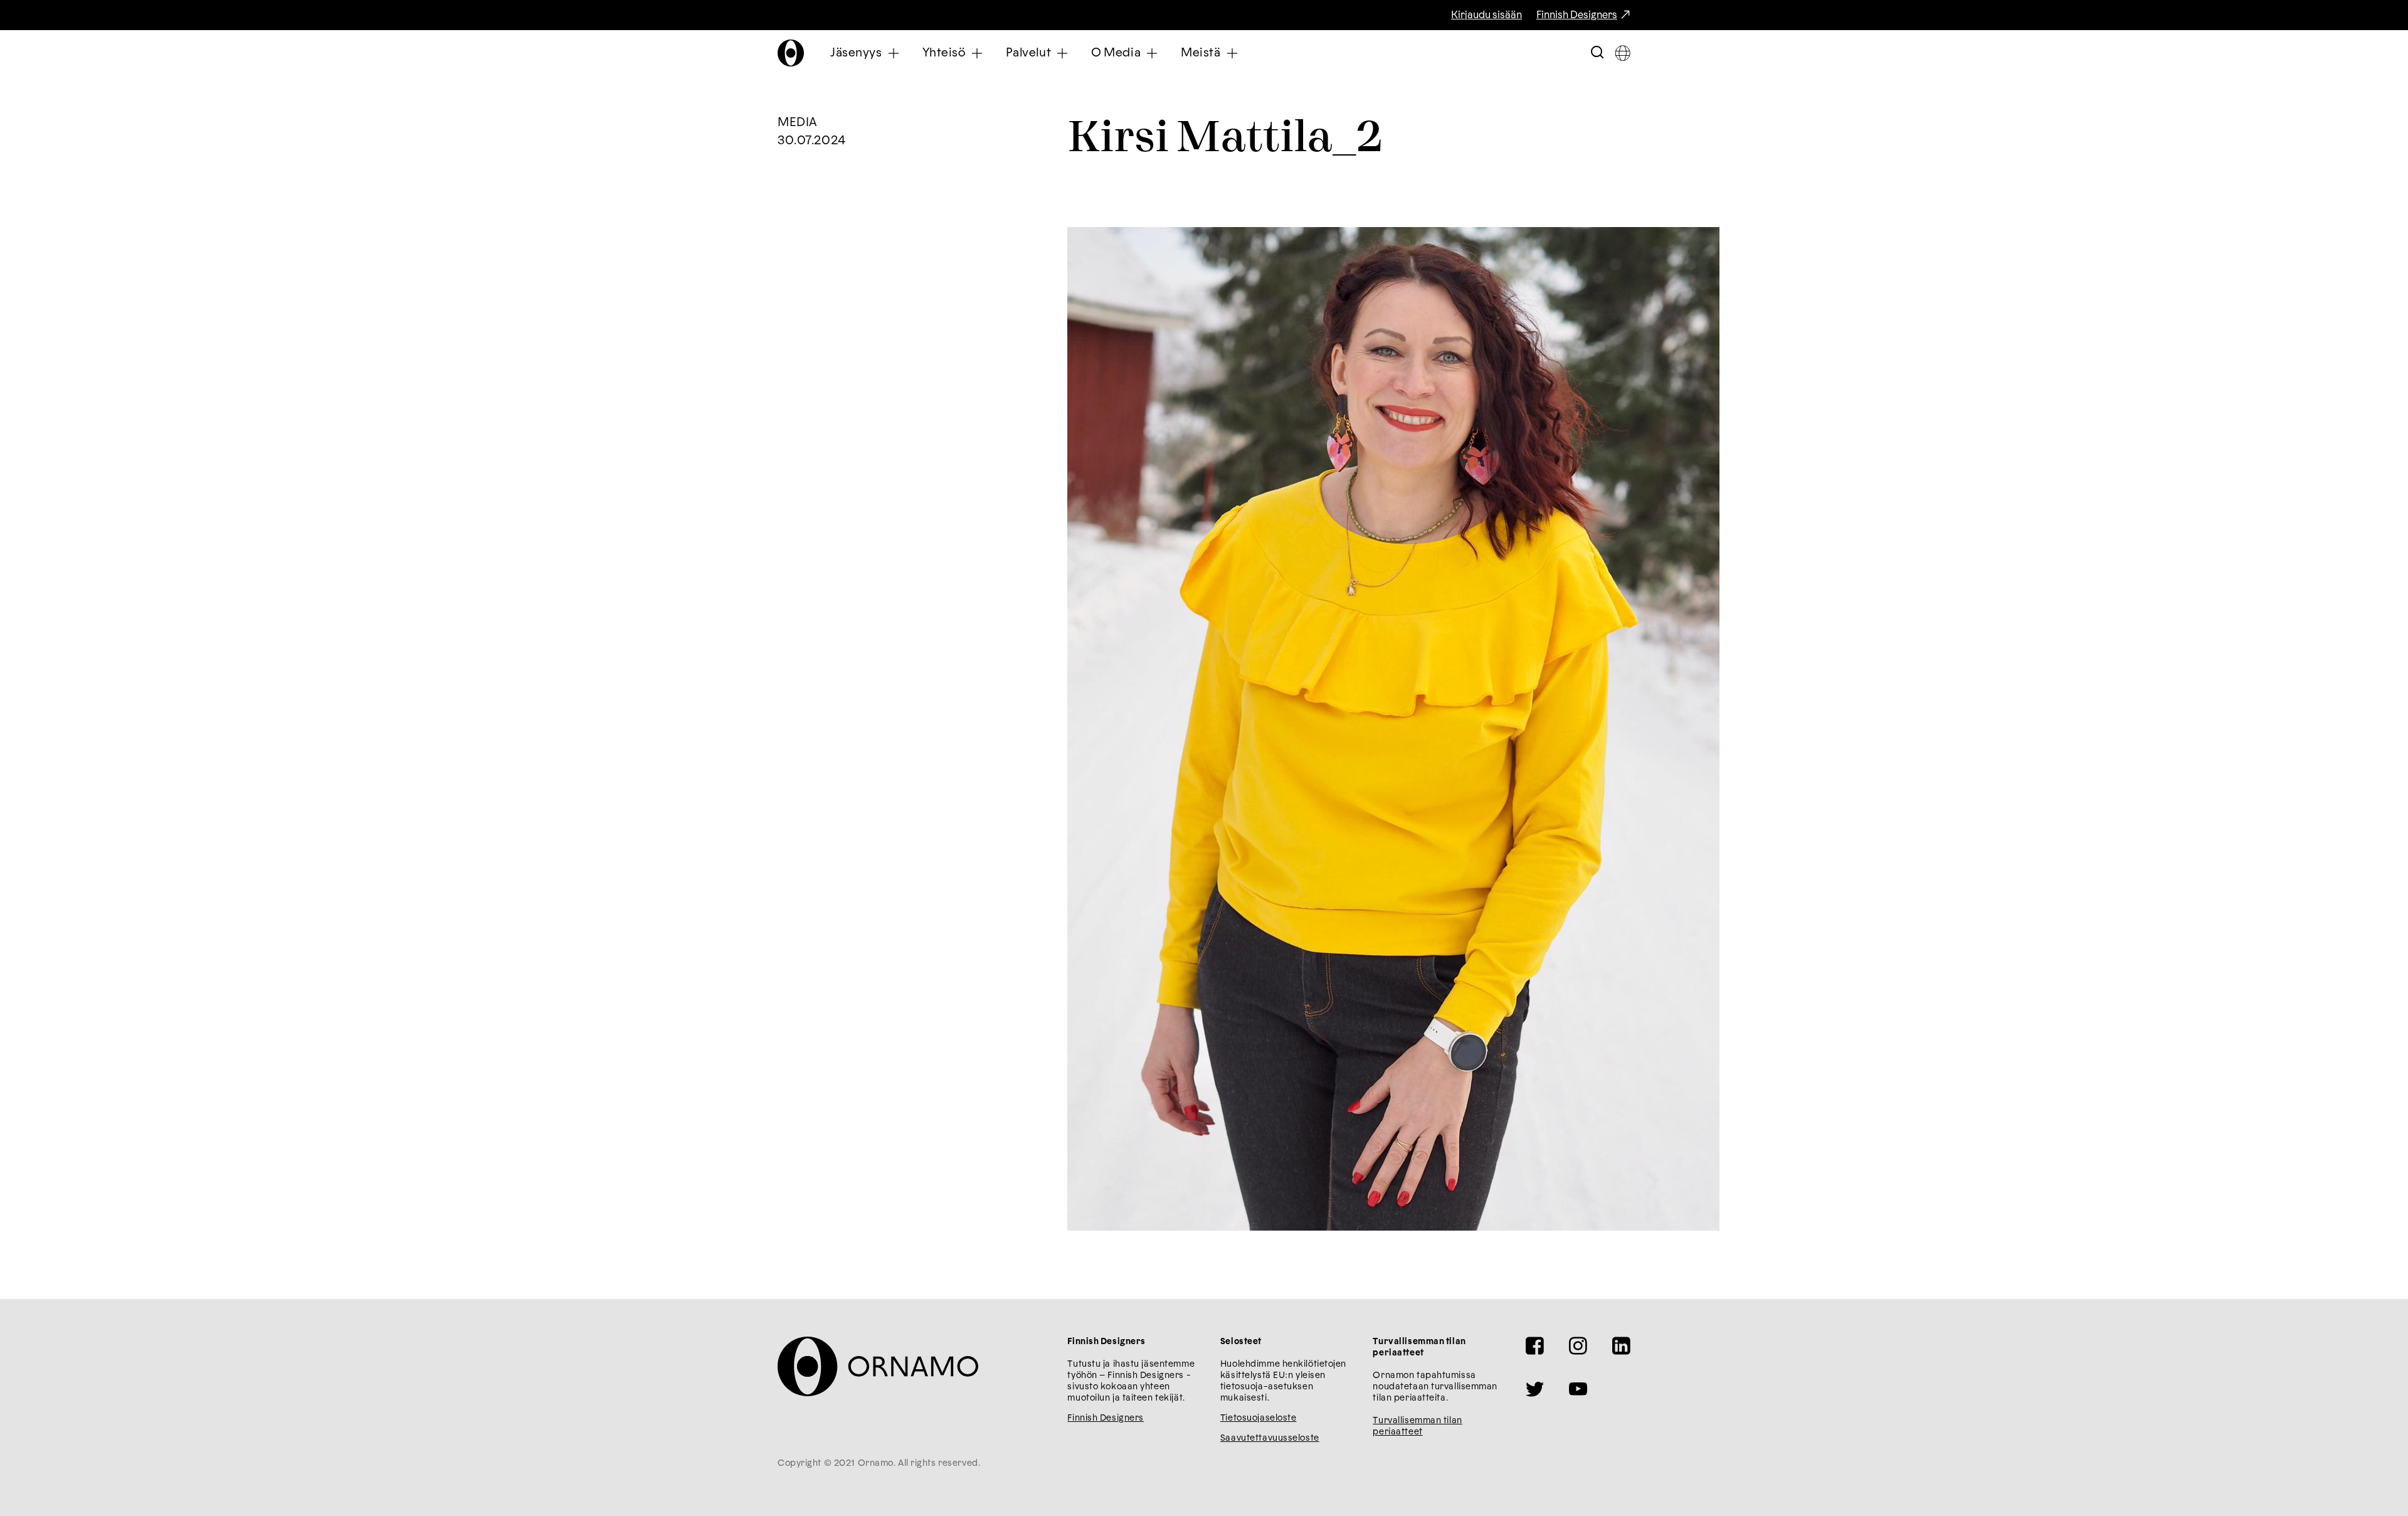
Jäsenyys (856, 53)
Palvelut (1029, 53)
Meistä (1201, 53)
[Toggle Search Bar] (1597, 53)
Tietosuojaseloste (1259, 1418)
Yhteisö (944, 53)
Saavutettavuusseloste (1270, 1438)
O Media (1116, 53)
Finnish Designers (1577, 15)
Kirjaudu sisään (1487, 15)
